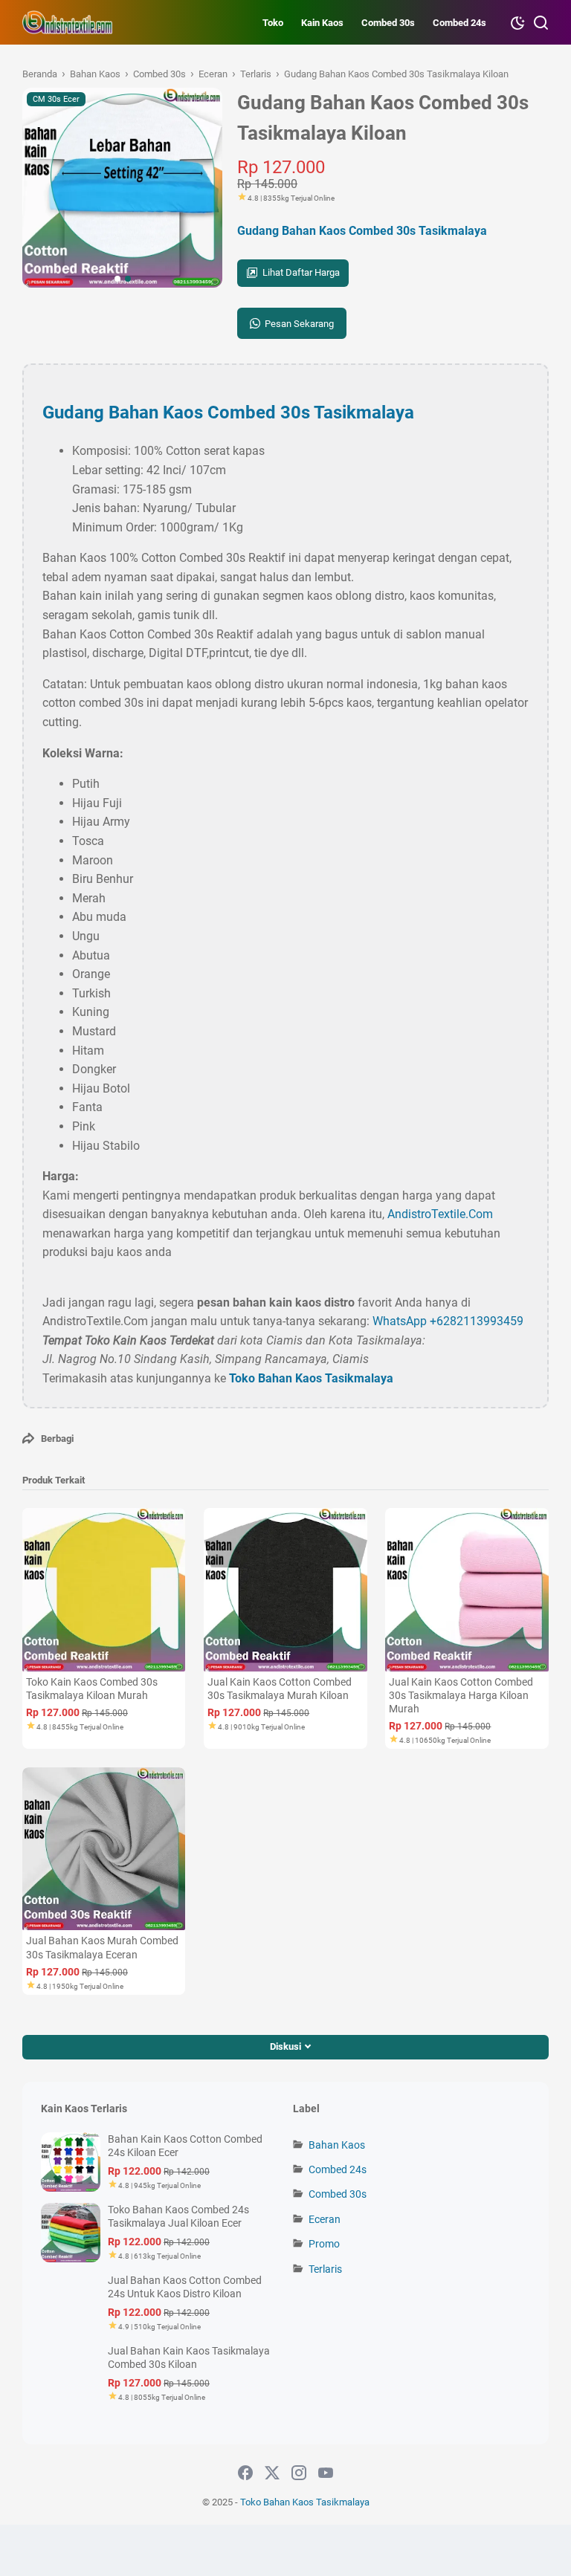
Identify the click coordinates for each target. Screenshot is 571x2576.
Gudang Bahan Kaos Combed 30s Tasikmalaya (362, 231)
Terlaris (325, 2269)
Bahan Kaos (337, 2145)
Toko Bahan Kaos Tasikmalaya (311, 1378)
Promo (324, 2244)
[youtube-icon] (326, 2473)
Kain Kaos (322, 23)
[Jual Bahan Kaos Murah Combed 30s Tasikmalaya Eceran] (104, 1849)
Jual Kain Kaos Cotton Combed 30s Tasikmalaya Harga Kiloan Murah (461, 1695)
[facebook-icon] (245, 2473)
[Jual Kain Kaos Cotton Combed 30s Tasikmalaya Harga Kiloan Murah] (467, 1589)
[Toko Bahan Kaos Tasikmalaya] (68, 22)
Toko (273, 23)
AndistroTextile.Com (440, 1214)
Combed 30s (388, 23)
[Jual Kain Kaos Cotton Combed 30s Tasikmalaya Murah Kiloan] (285, 1589)
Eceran (325, 2219)
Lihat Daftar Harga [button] (301, 272)
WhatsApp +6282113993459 (448, 1321)
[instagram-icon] (299, 2473)
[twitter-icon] (272, 2473)
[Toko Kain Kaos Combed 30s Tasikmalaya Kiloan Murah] (104, 1589)
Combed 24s (459, 23)
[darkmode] (517, 22)
